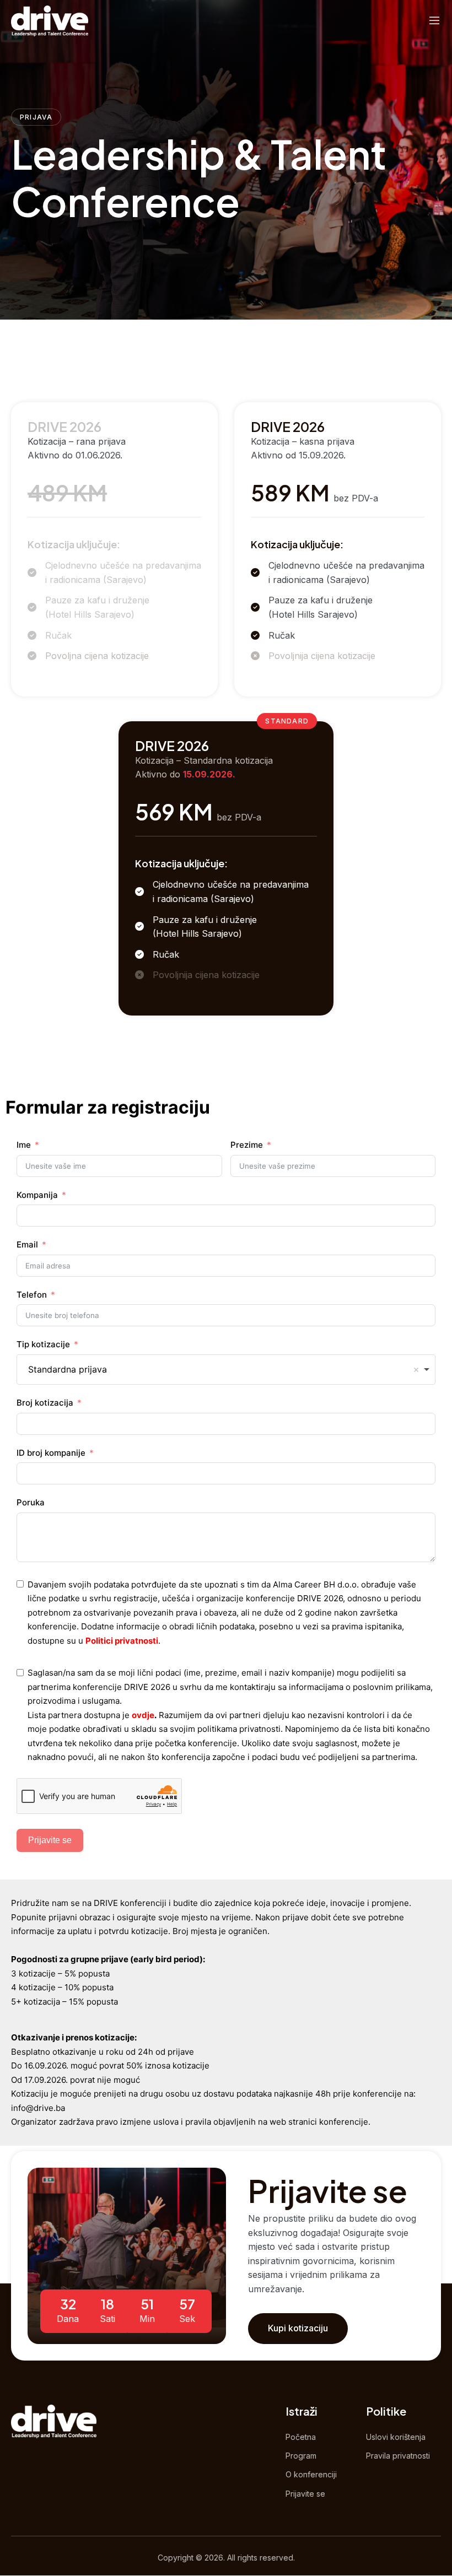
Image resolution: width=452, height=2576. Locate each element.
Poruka (31, 1502)
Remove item (416, 1370)
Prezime (247, 1145)
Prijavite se (50, 1840)
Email (27, 1244)
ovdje (143, 1715)
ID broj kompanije (51, 1453)
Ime (24, 1145)
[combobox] (226, 1370)
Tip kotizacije (43, 1344)
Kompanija (37, 1195)
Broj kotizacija (45, 1403)
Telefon (32, 1295)
